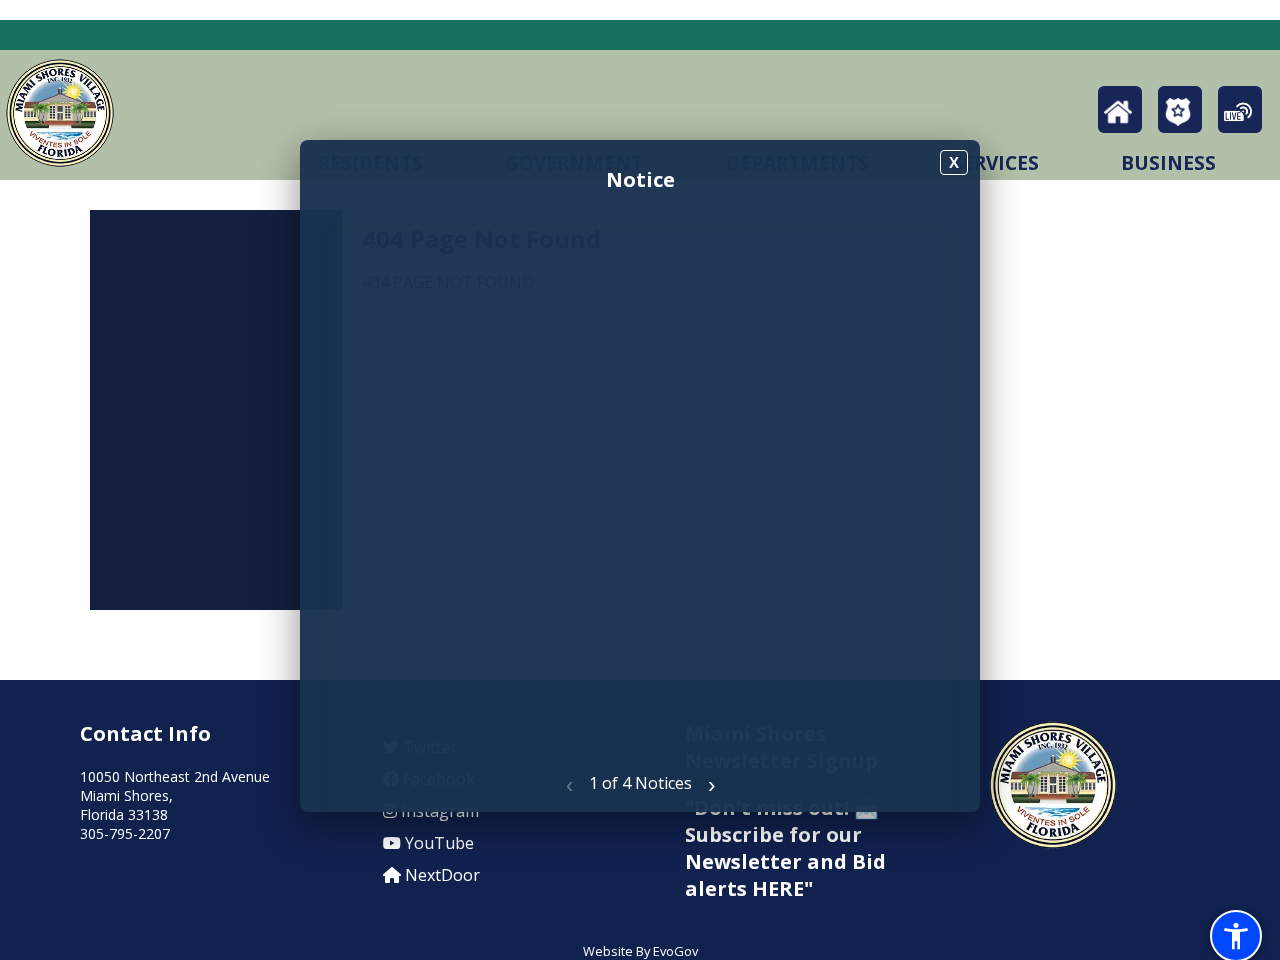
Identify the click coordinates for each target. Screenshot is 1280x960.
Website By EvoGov (640, 951)
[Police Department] (1180, 116)
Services (995, 162)
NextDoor (440, 875)
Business (1168, 162)
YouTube (437, 843)
